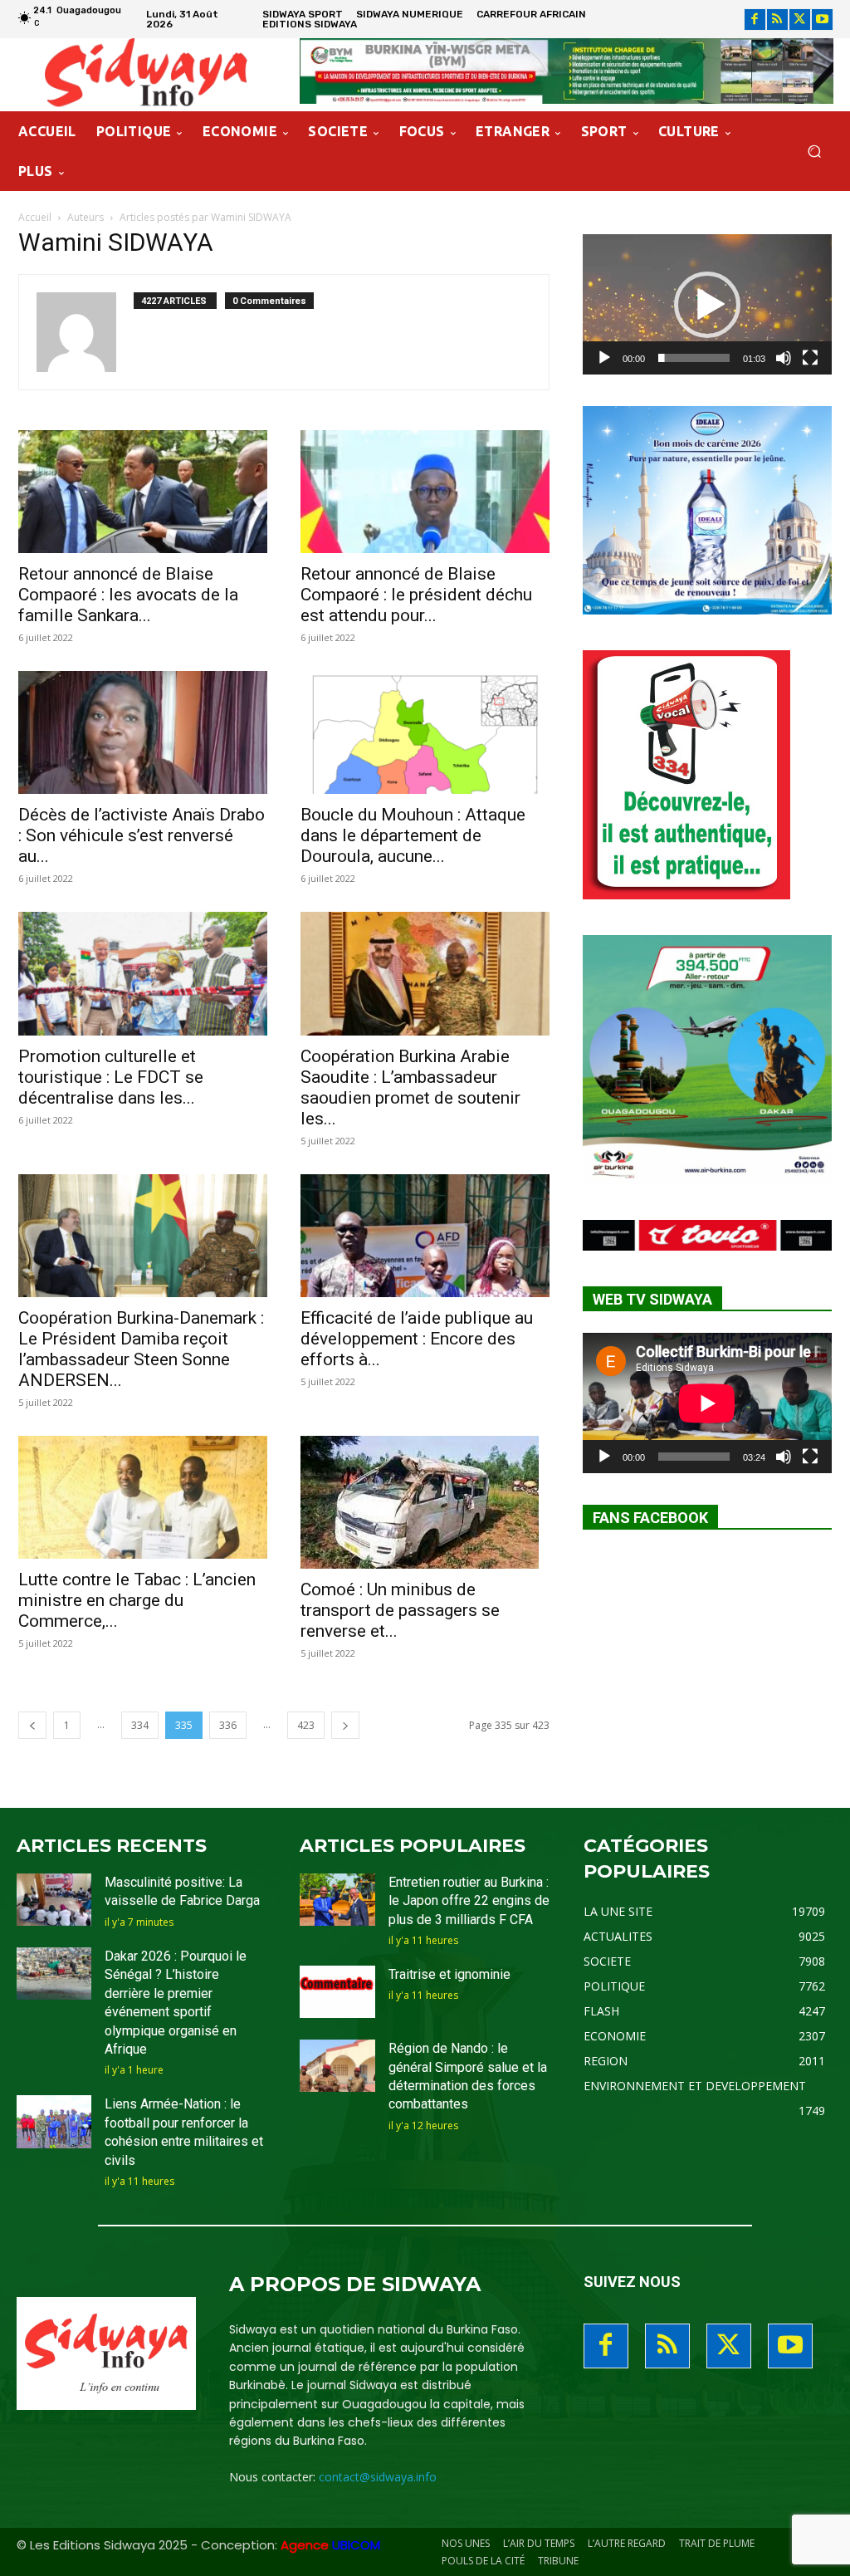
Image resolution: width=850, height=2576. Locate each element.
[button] (814, 152)
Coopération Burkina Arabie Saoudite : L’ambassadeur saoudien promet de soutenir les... (410, 1087)
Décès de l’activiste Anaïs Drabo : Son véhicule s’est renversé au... (142, 835)
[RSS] (777, 20)
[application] (707, 304)
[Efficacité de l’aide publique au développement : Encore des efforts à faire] (425, 1236)
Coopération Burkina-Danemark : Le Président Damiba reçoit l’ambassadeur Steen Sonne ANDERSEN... (141, 1349)
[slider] (694, 358)
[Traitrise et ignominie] (337, 1992)
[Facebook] (755, 20)
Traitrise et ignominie (449, 1974)
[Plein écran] (810, 358)
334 (140, 1725)
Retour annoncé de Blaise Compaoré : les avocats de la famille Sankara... (128, 595)
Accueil (35, 217)
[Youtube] (822, 20)
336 (228, 1725)
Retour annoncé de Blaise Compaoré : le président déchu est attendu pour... (416, 595)
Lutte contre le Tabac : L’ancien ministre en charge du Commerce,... (137, 1600)
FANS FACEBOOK (650, 1518)
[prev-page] (32, 1725)
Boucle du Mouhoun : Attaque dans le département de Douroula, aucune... (413, 835)
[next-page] (345, 1725)
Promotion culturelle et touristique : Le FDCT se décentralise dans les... (111, 1077)
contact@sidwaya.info (378, 2477)
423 (306, 1725)
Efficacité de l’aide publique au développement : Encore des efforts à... (417, 1339)
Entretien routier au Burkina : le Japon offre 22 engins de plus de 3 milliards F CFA (469, 1901)
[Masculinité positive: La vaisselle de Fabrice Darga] (54, 1900)
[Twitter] (800, 20)
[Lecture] (604, 358)
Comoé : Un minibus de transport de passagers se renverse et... (400, 1610)
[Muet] (784, 358)
